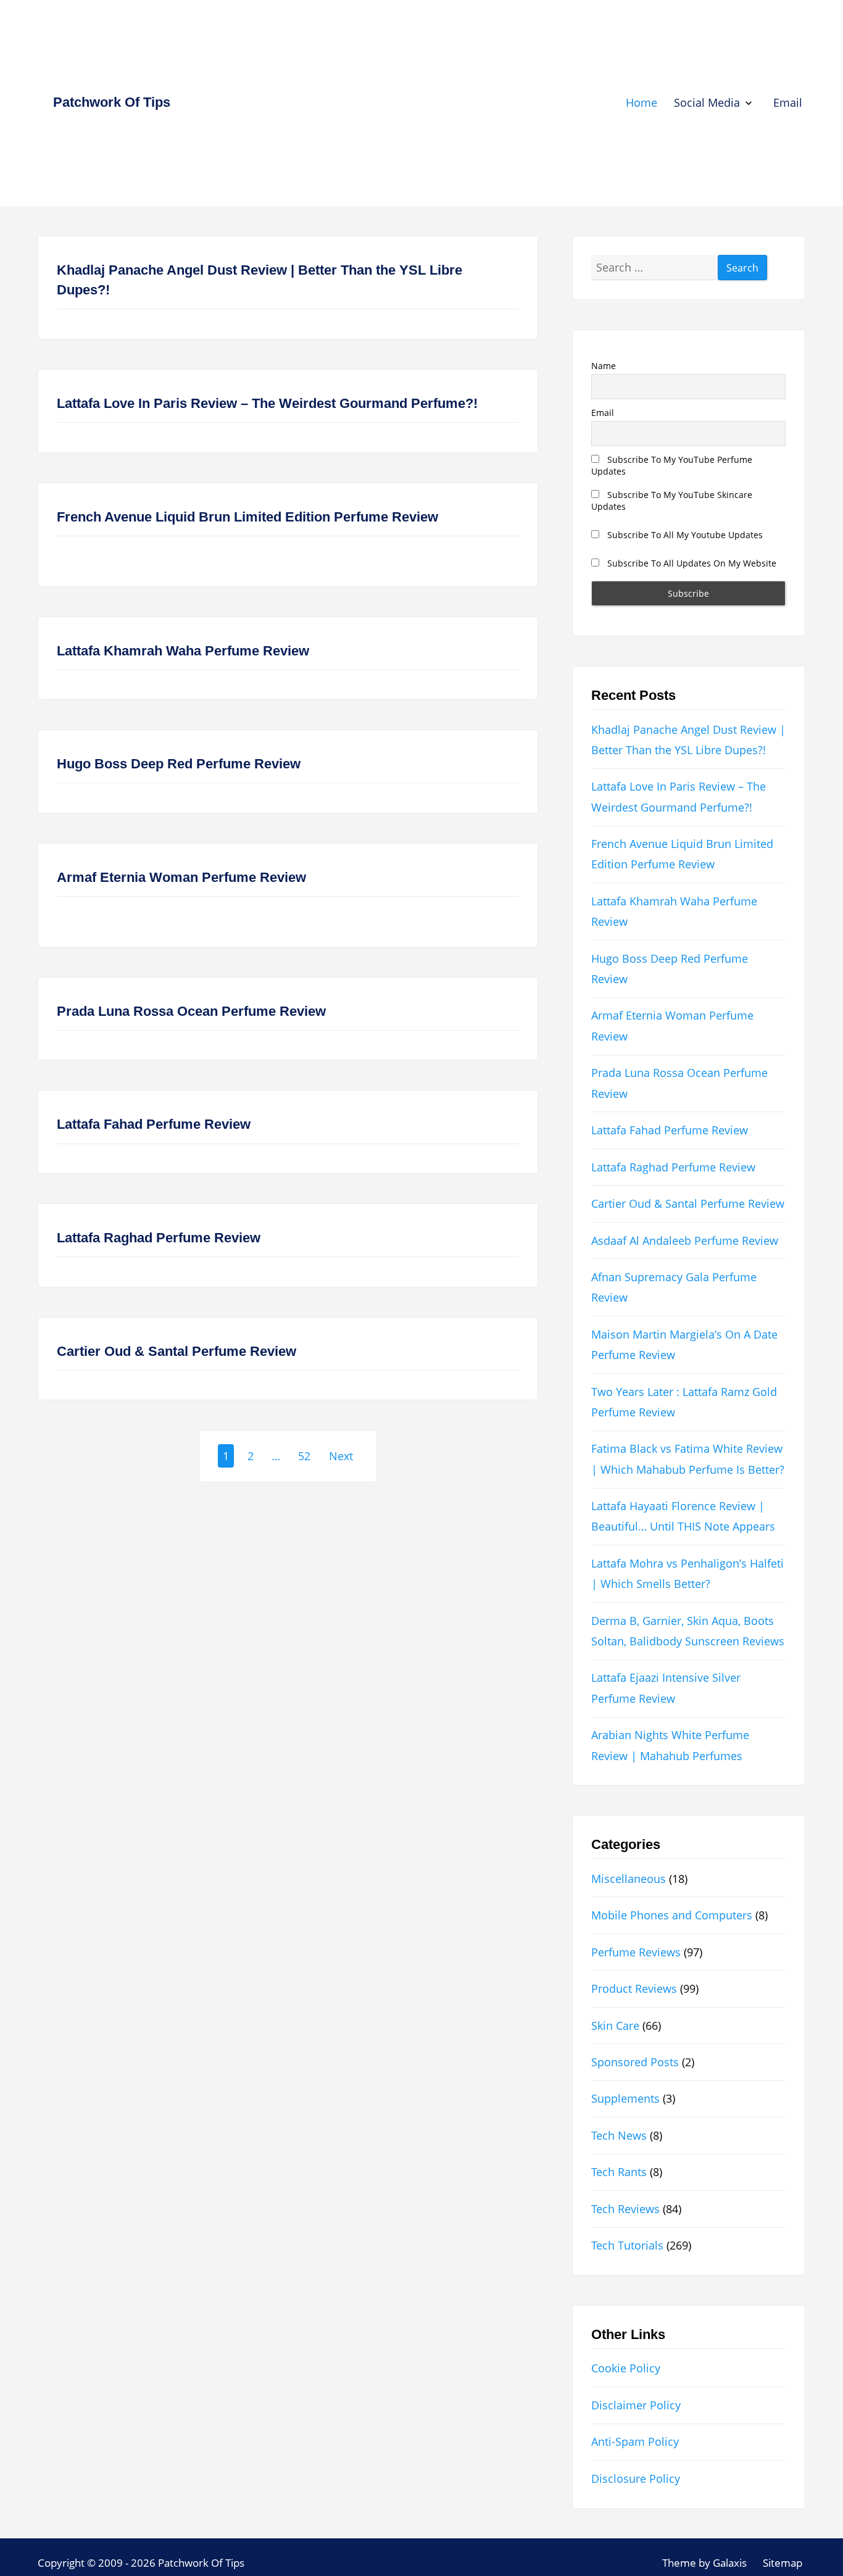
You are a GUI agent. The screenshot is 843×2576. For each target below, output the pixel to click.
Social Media (707, 102)
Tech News (619, 2135)
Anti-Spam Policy (635, 2441)
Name (604, 366)
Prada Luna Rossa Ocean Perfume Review (191, 1011)
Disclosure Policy (636, 2478)
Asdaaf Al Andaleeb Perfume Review (685, 1240)
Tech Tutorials (627, 2245)
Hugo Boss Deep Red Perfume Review (179, 764)
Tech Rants (619, 2172)
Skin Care (615, 2025)
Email (788, 102)
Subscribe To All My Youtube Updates (684, 535)
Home (642, 102)
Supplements (625, 2098)
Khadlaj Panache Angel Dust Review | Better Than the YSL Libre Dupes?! (260, 280)
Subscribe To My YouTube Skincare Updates (672, 501)
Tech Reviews (625, 2209)
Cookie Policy (626, 2368)
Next (341, 1456)
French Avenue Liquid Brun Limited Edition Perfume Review (247, 517)
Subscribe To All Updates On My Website (691, 563)
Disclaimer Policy (636, 2405)
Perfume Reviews (636, 1952)
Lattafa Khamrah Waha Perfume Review (183, 651)
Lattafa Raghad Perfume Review (159, 1238)
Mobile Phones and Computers (672, 1915)
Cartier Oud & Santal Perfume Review (176, 1351)
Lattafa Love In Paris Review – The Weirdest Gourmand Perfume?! (267, 403)
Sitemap (783, 2563)
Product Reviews (634, 1988)
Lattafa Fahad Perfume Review (154, 1124)
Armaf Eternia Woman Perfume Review (181, 877)
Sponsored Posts (635, 2062)
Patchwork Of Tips (112, 102)
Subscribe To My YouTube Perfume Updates (672, 465)
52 (304, 1456)
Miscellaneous (629, 1879)
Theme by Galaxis (704, 2563)
